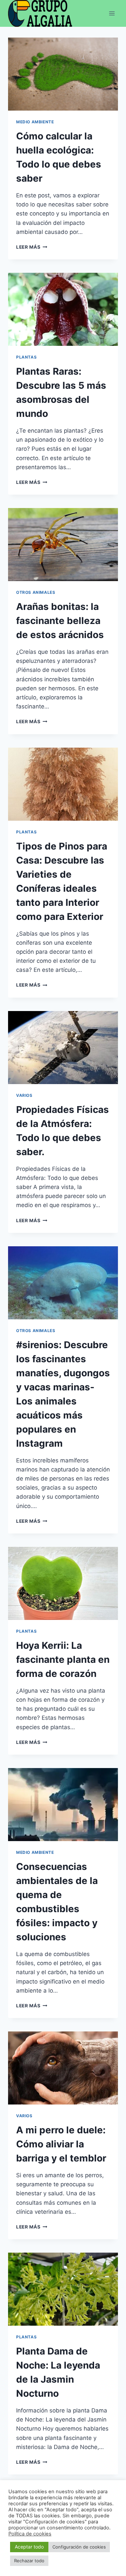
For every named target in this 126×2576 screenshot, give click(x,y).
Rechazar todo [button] (29, 2561)
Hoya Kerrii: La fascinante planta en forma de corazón (63, 1659)
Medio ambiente (35, 122)
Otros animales (36, 592)
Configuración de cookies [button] (79, 2547)
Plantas (26, 357)
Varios (24, 1095)
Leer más (32, 247)
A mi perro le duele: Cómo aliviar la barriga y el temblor (61, 2144)
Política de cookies (30, 2534)
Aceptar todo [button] (29, 2547)
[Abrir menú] (112, 13)
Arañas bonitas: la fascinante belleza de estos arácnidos (60, 621)
